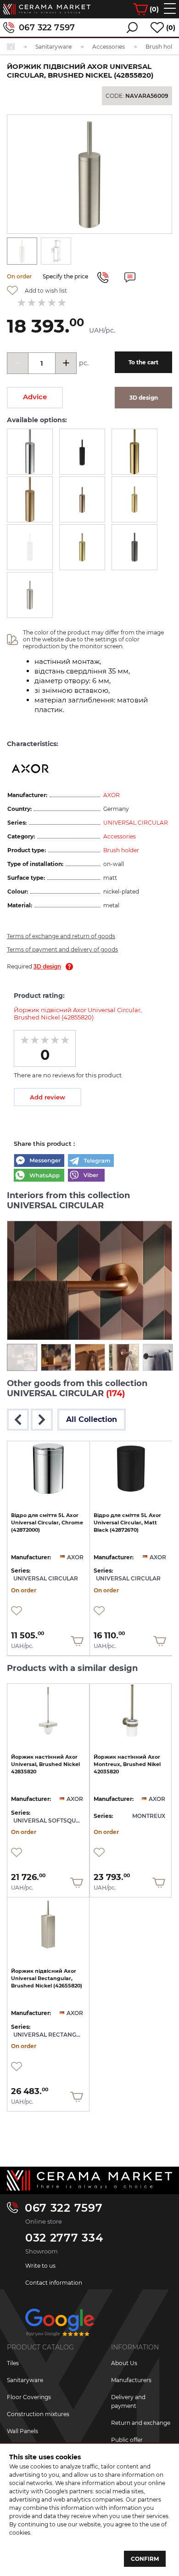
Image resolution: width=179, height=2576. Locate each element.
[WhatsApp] (39, 1176)
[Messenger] (39, 1161)
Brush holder (121, 850)
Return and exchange (141, 2423)
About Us (124, 2363)
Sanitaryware (25, 2380)
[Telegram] (91, 1161)
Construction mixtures (38, 2414)
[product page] (48, 1469)
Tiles (13, 2363)
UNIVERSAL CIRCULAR (136, 823)
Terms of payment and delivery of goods (62, 949)
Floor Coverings (29, 2397)
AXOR (112, 795)
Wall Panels (22, 2431)
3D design (47, 966)
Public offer (127, 2440)
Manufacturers (131, 2380)
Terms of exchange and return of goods (61, 936)
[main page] (47, 9)
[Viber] (86, 1176)
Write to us (40, 2266)
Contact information (54, 2283)
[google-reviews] (60, 2326)
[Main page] (89, 2180)
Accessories (120, 836)
